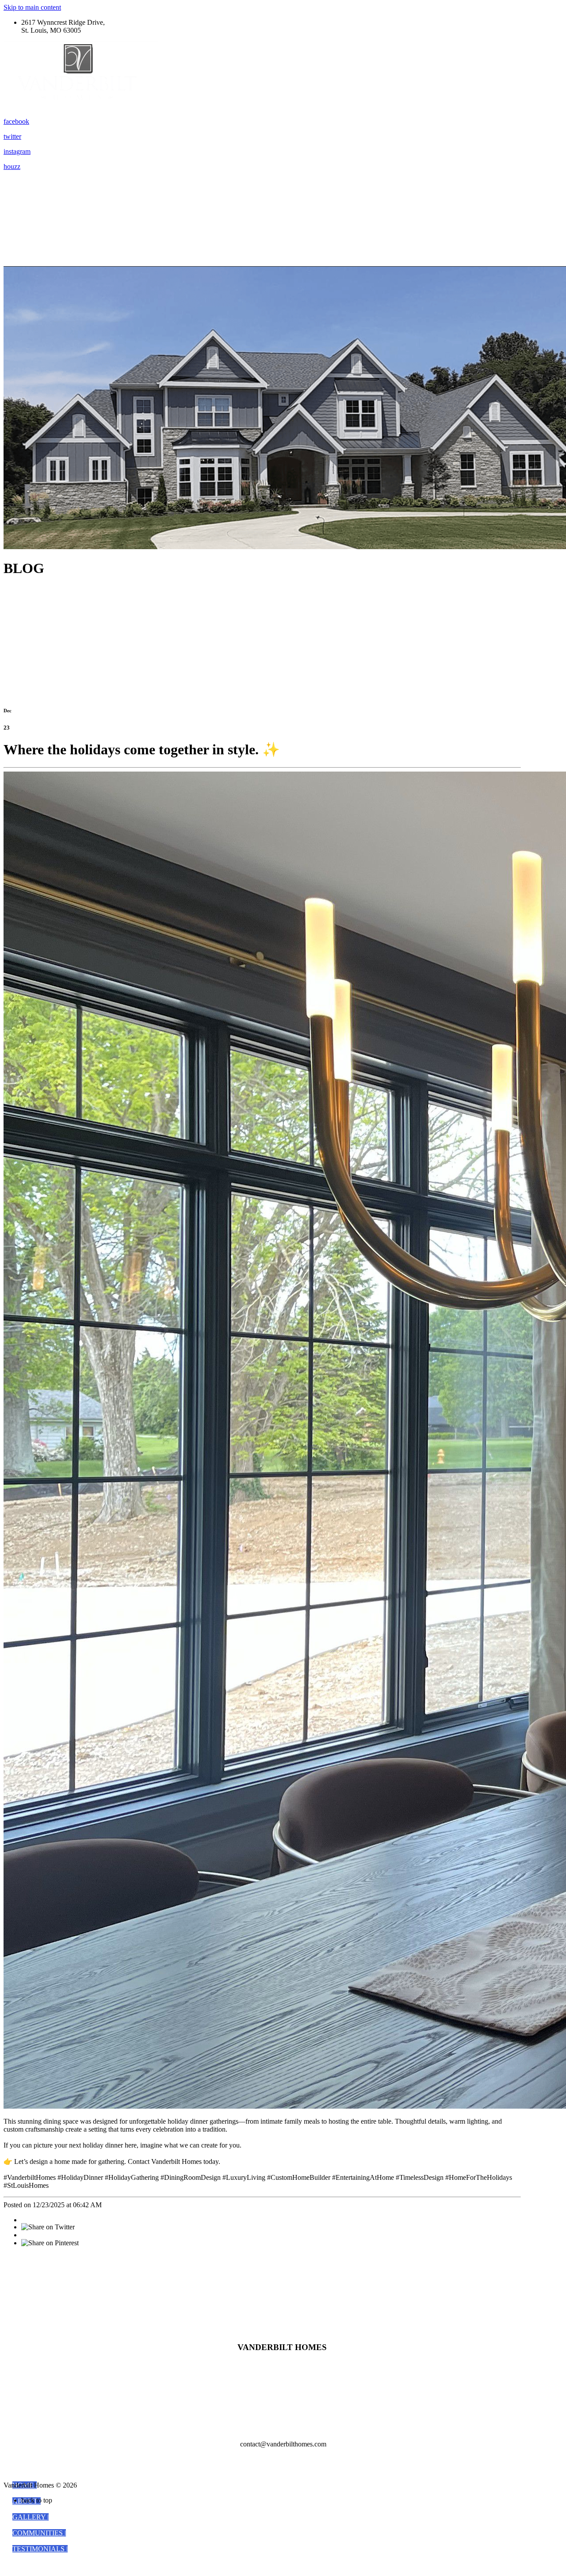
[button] (31, 2517)
